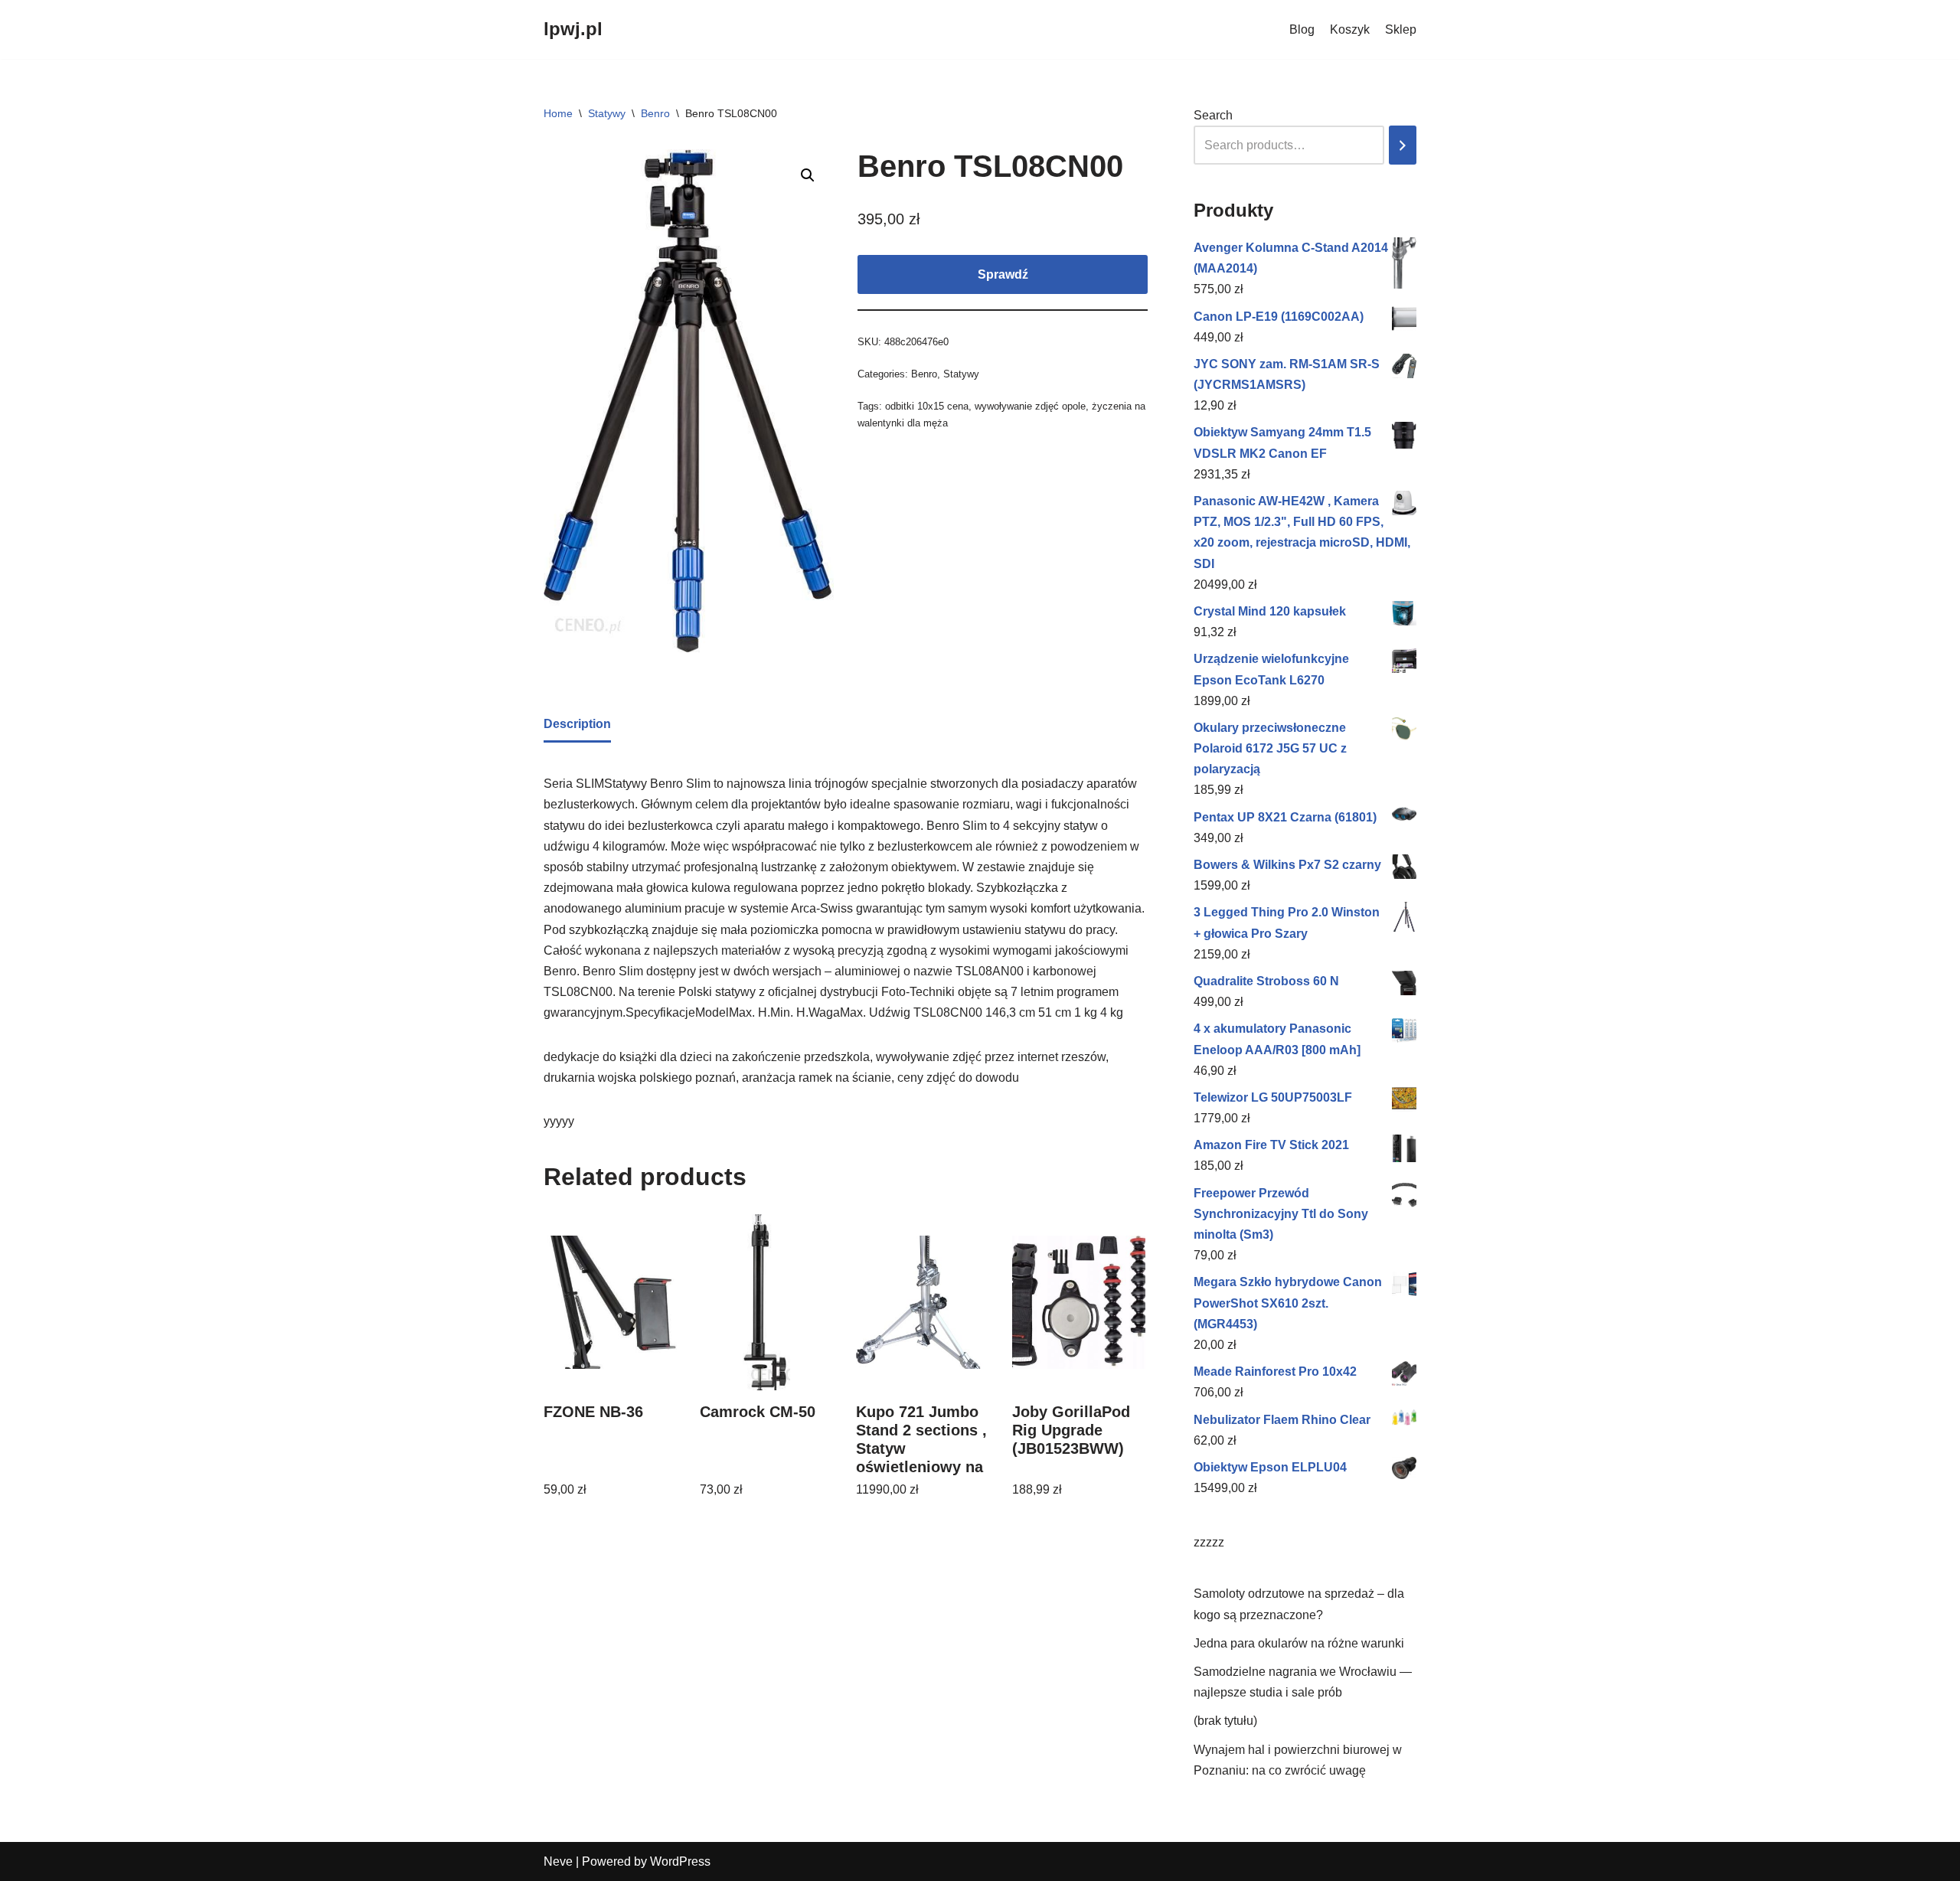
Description (577, 724)
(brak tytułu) (1225, 1721)
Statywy (607, 113)
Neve (558, 1861)
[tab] (577, 725)
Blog (1302, 29)
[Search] (1403, 145)
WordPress (680, 1861)
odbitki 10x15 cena (927, 406)
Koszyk (1350, 29)
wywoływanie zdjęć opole (1030, 406)
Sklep (1401, 29)
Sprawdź (1003, 274)
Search (1213, 115)
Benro (655, 113)
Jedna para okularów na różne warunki (1299, 1643)
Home (558, 113)
